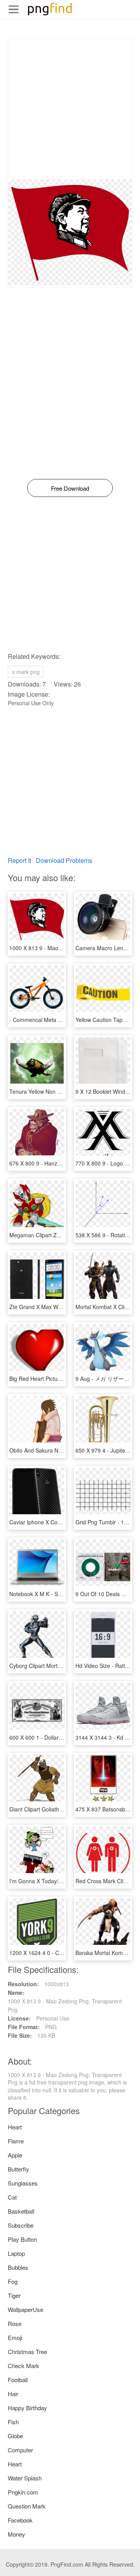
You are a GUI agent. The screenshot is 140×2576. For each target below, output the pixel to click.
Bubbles (18, 2267)
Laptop (16, 2253)
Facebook (20, 2520)
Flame (16, 2141)
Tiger (14, 2295)
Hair (13, 2394)
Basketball (21, 2211)
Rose (15, 2323)
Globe (15, 2436)
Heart (15, 2127)
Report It (19, 860)
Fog (13, 2281)
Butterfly (18, 2169)
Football (18, 2380)
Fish (13, 2422)
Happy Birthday (27, 2408)
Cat (12, 2197)
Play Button (22, 2239)
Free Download (70, 488)
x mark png (26, 672)
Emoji (15, 2337)
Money (17, 2534)
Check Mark (24, 2366)
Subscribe (21, 2225)
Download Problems (64, 860)
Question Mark (27, 2506)
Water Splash (25, 2478)
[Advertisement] (70, 109)
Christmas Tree (27, 2352)
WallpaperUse (25, 2309)
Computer (20, 2450)
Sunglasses (23, 2183)
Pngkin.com (23, 2492)
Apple (15, 2155)
